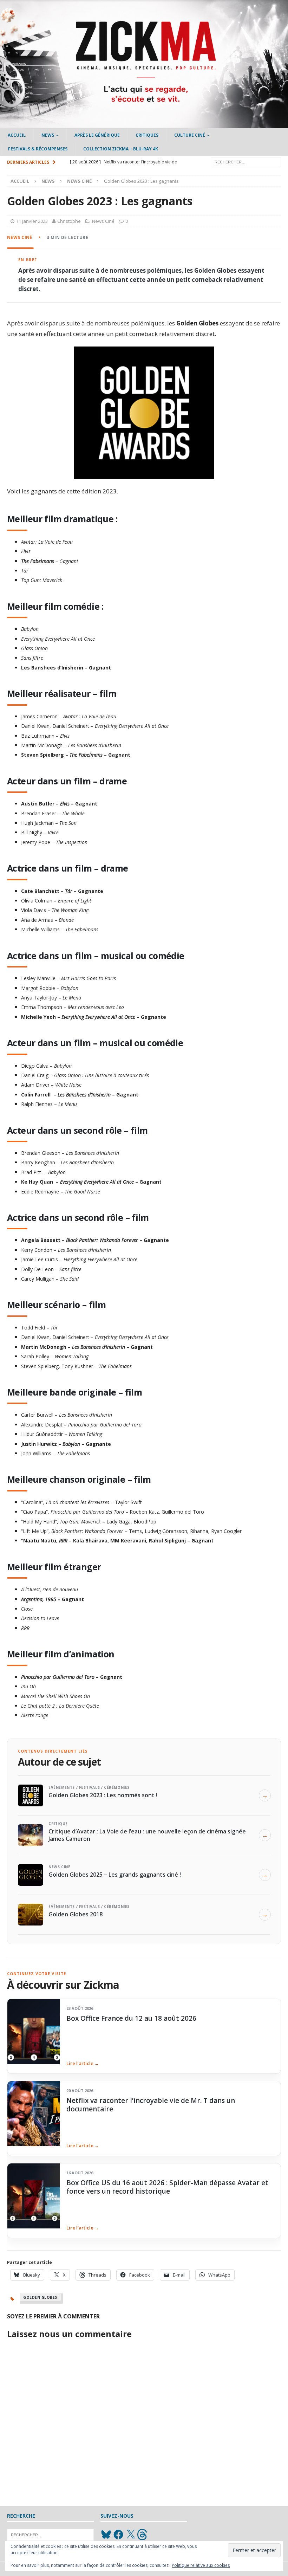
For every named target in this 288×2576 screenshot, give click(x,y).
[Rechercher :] (246, 161)
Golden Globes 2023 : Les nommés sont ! (103, 1795)
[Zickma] (144, 124)
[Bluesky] (106, 2535)
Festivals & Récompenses (38, 149)
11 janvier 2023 (32, 221)
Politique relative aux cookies (201, 2565)
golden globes (40, 2297)
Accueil (17, 135)
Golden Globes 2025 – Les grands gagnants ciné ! (115, 1875)
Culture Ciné (190, 135)
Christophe (69, 221)
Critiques (147, 135)
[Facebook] (118, 2535)
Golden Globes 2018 (76, 1914)
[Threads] (143, 2535)
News (48, 135)
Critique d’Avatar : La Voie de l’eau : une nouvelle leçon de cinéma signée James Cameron (147, 1835)
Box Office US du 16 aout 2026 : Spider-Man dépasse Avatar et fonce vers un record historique (167, 2187)
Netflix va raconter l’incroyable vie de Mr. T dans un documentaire (151, 2105)
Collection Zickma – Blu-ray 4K (121, 149)
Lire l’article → (83, 2063)
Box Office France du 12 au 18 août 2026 (131, 2018)
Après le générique (97, 135)
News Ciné (103, 221)
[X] (131, 2535)
